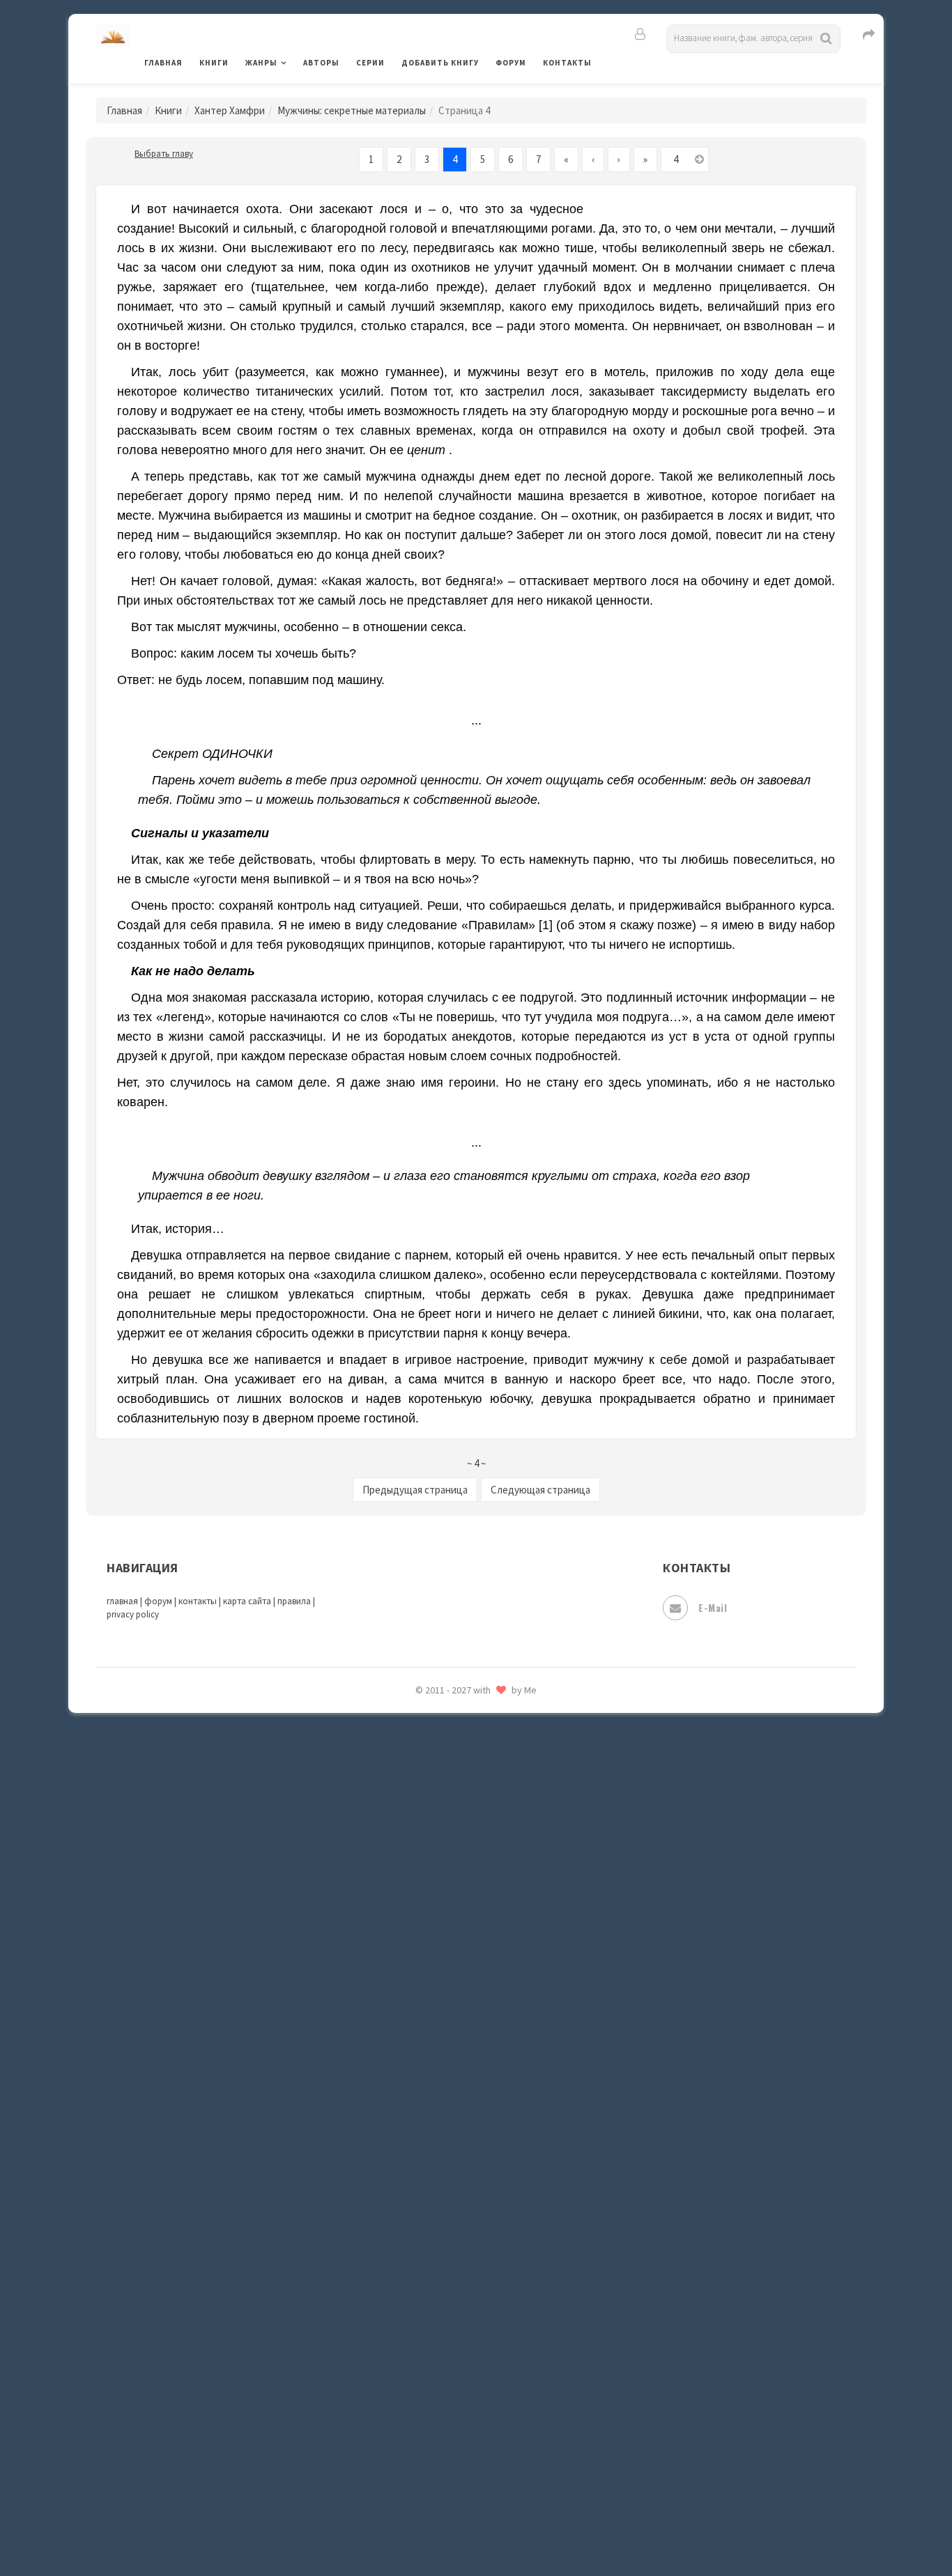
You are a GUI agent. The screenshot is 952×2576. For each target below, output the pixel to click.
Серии (370, 63)
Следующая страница (540, 1490)
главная (122, 1601)
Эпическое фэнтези (450, 2435)
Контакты (567, 63)
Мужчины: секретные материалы (352, 110)
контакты (198, 1601)
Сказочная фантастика (459, 2031)
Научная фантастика (453, 1750)
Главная (163, 63)
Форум (511, 63)
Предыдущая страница (415, 1490)
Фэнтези (423, 2342)
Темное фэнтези (442, 2217)
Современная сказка (452, 2124)
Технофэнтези (438, 2249)
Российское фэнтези (453, 1999)
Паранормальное (443, 1813)
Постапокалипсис (447, 1906)
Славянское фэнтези (453, 2061)
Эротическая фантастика (465, 2466)
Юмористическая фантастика (475, 2529)
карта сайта (247, 1601)
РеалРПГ (422, 1968)
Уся (411, 2311)
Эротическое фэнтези (456, 2497)
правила (294, 1601)
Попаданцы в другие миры (467, 1875)
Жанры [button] (261, 63)
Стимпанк (427, 2186)
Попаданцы (431, 1843)
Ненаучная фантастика (458, 1781)
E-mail (713, 1607)
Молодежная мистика (456, 1719)
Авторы (321, 63)
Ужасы (418, 2279)
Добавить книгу (440, 63)
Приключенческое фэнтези (469, 1937)
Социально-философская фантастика (495, 2155)
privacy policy (133, 1614)
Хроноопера (431, 2373)
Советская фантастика (458, 2093)
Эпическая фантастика (459, 2404)
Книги (214, 63)
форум (158, 1601)
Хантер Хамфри (230, 110)
